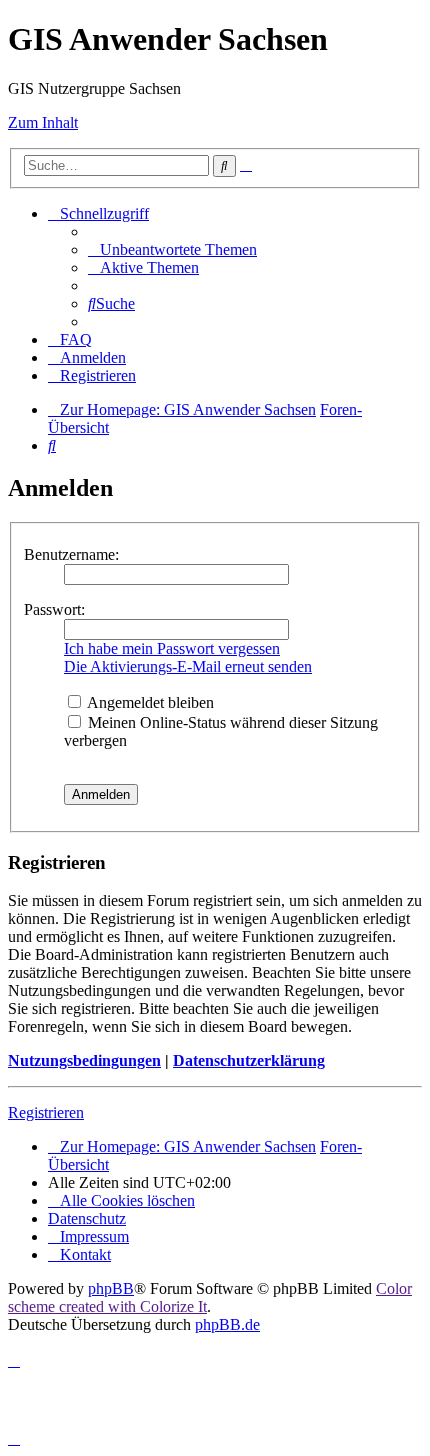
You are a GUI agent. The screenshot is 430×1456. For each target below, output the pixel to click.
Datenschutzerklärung (249, 1060)
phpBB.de (227, 1324)
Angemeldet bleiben (149, 702)
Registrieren (46, 1112)
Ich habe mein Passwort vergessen (172, 648)
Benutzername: (71, 554)
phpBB (111, 1288)
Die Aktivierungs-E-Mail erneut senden (188, 666)
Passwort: (54, 609)
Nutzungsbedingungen (84, 1060)
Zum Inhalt (43, 122)
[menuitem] (172, 249)
